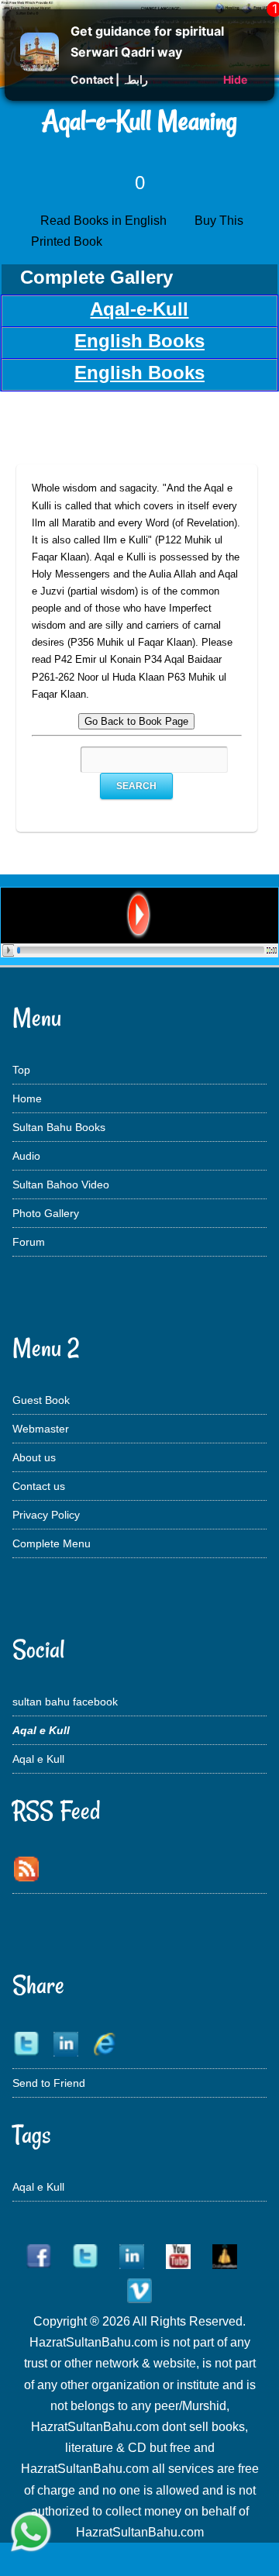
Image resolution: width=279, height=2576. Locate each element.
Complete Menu (52, 1543)
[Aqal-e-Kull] (139, 953)
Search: (63, 760)
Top (21, 1070)
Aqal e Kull (38, 1759)
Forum (29, 1242)
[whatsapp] (31, 2533)
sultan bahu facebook (65, 1702)
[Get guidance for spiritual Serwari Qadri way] (40, 67)
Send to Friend (49, 2083)
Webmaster (41, 1429)
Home (27, 1098)
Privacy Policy (46, 1515)
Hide (235, 79)
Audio (26, 1156)
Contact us (39, 1486)
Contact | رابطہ (109, 79)
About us (34, 1457)
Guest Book (41, 1400)
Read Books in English (107, 221)
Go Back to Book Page (136, 721)
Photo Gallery (46, 1213)
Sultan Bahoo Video (61, 1185)
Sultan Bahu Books (59, 1127)
